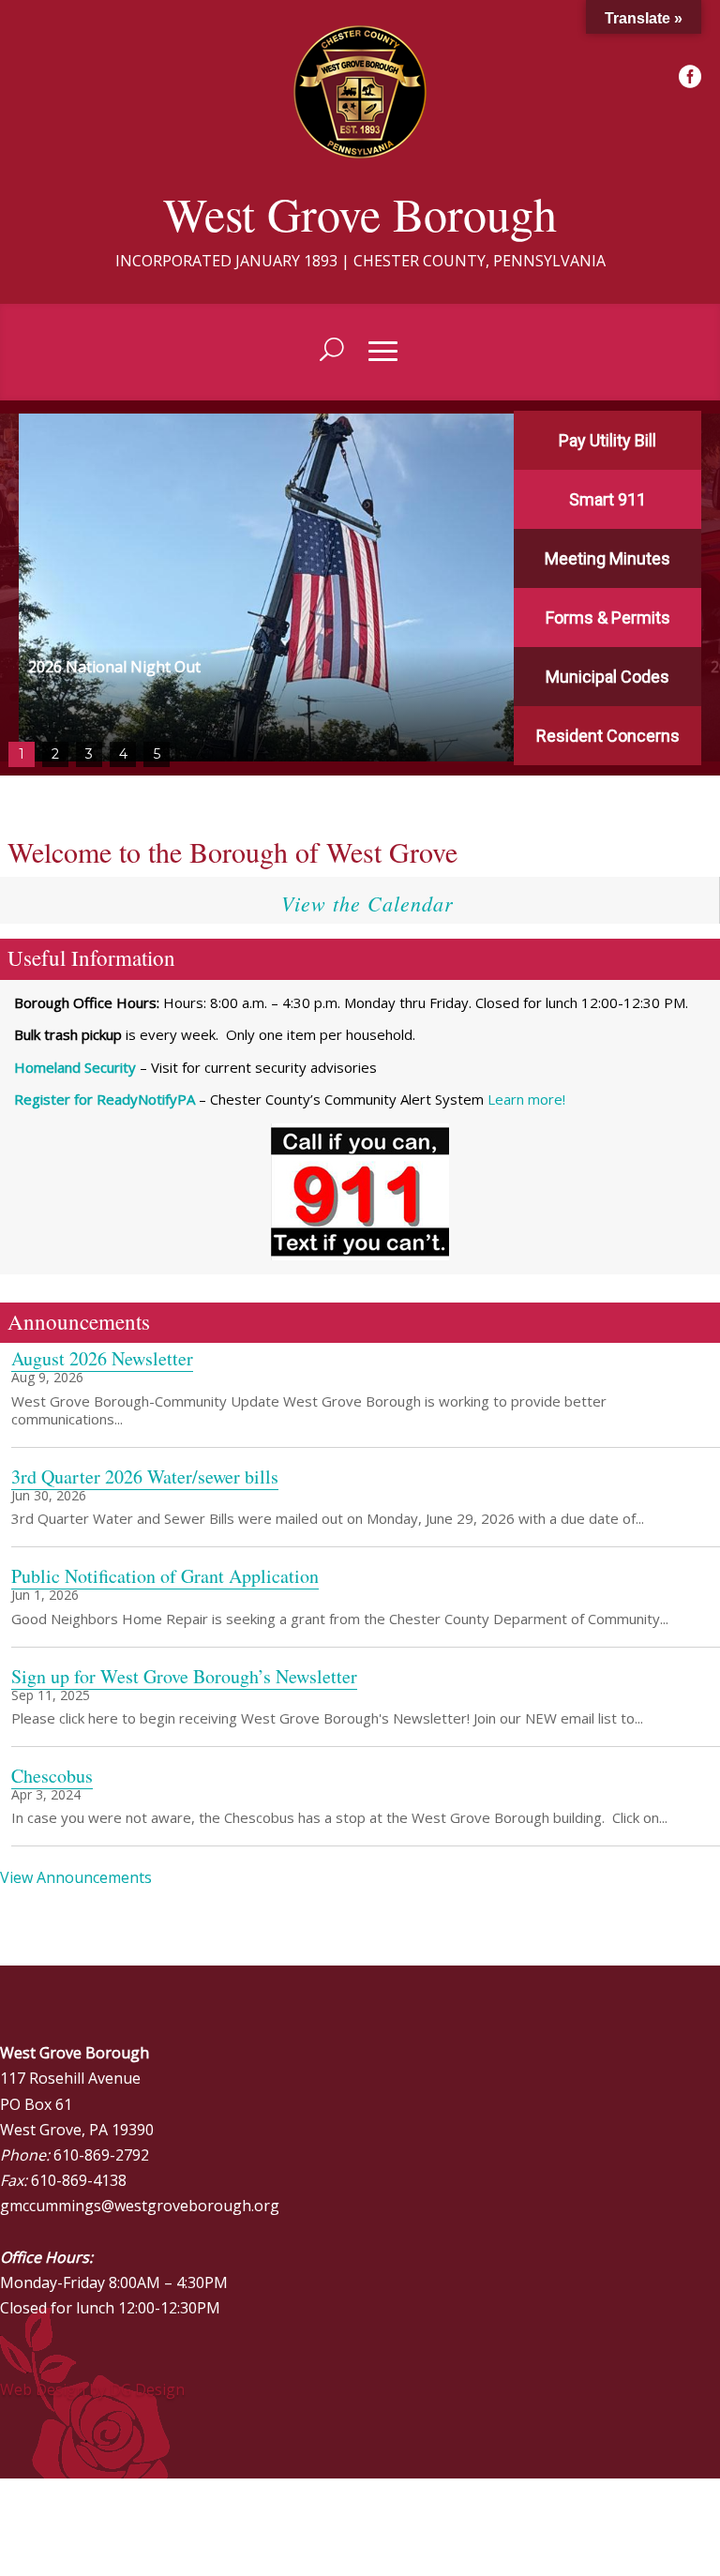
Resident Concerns (608, 736)
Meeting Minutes (607, 558)
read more (45, 1438)
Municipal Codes (607, 677)
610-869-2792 (101, 2155)
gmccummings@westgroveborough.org (140, 2206)
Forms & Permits (608, 618)
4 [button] (123, 754)
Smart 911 (607, 499)
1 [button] (22, 754)
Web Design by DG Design (92, 2389)
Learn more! (526, 1099)
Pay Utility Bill (607, 440)
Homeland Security (75, 1067)
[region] (360, 588)
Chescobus (52, 1776)
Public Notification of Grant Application (165, 1576)
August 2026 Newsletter (102, 1358)
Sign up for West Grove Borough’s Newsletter (184, 1676)
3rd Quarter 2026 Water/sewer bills (145, 1476)
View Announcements (76, 1877)
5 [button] (157, 754)
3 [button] (89, 754)
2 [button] (55, 754)
